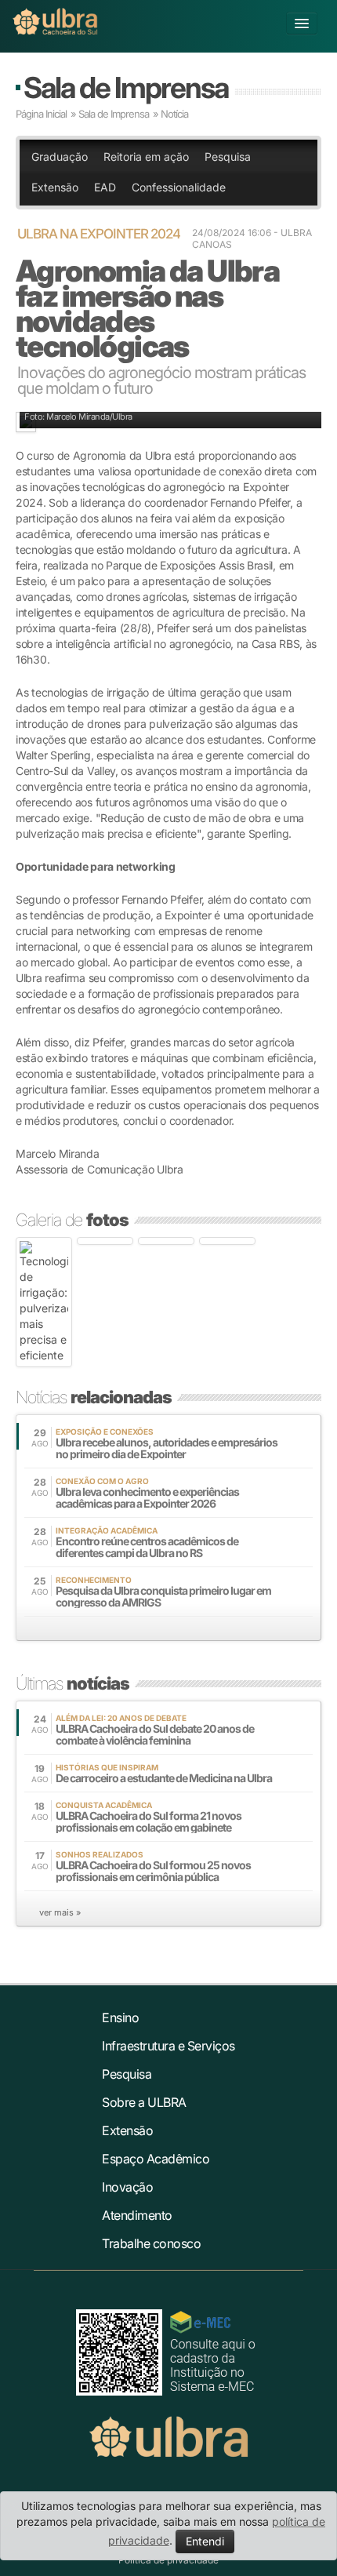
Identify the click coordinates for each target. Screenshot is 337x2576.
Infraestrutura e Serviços (168, 2046)
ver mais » (60, 1912)
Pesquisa (228, 156)
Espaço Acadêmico (156, 2159)
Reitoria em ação (146, 156)
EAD (105, 187)
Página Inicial (41, 114)
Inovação (127, 2187)
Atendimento (137, 2215)
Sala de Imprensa (126, 87)
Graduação (60, 156)
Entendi (205, 2541)
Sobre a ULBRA (144, 2102)
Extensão (55, 187)
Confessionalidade (179, 187)
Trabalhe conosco (151, 2243)
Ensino (120, 2018)
